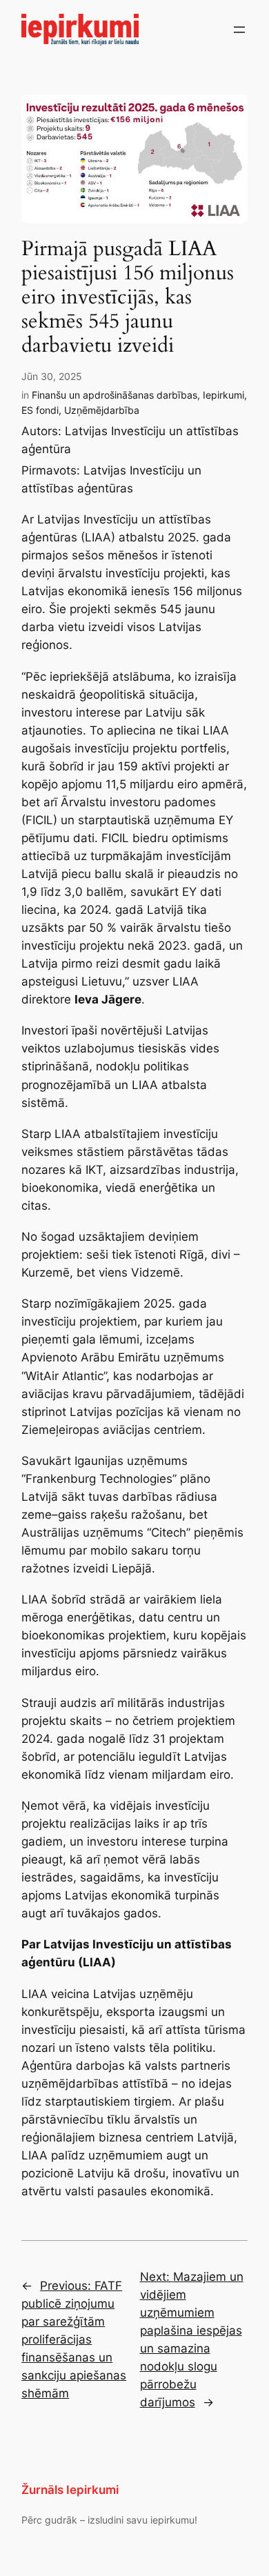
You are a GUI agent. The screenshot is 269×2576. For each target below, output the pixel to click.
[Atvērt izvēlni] (239, 30)
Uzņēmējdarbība (102, 410)
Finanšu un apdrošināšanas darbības (114, 395)
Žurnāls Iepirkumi (70, 2490)
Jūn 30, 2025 (52, 376)
